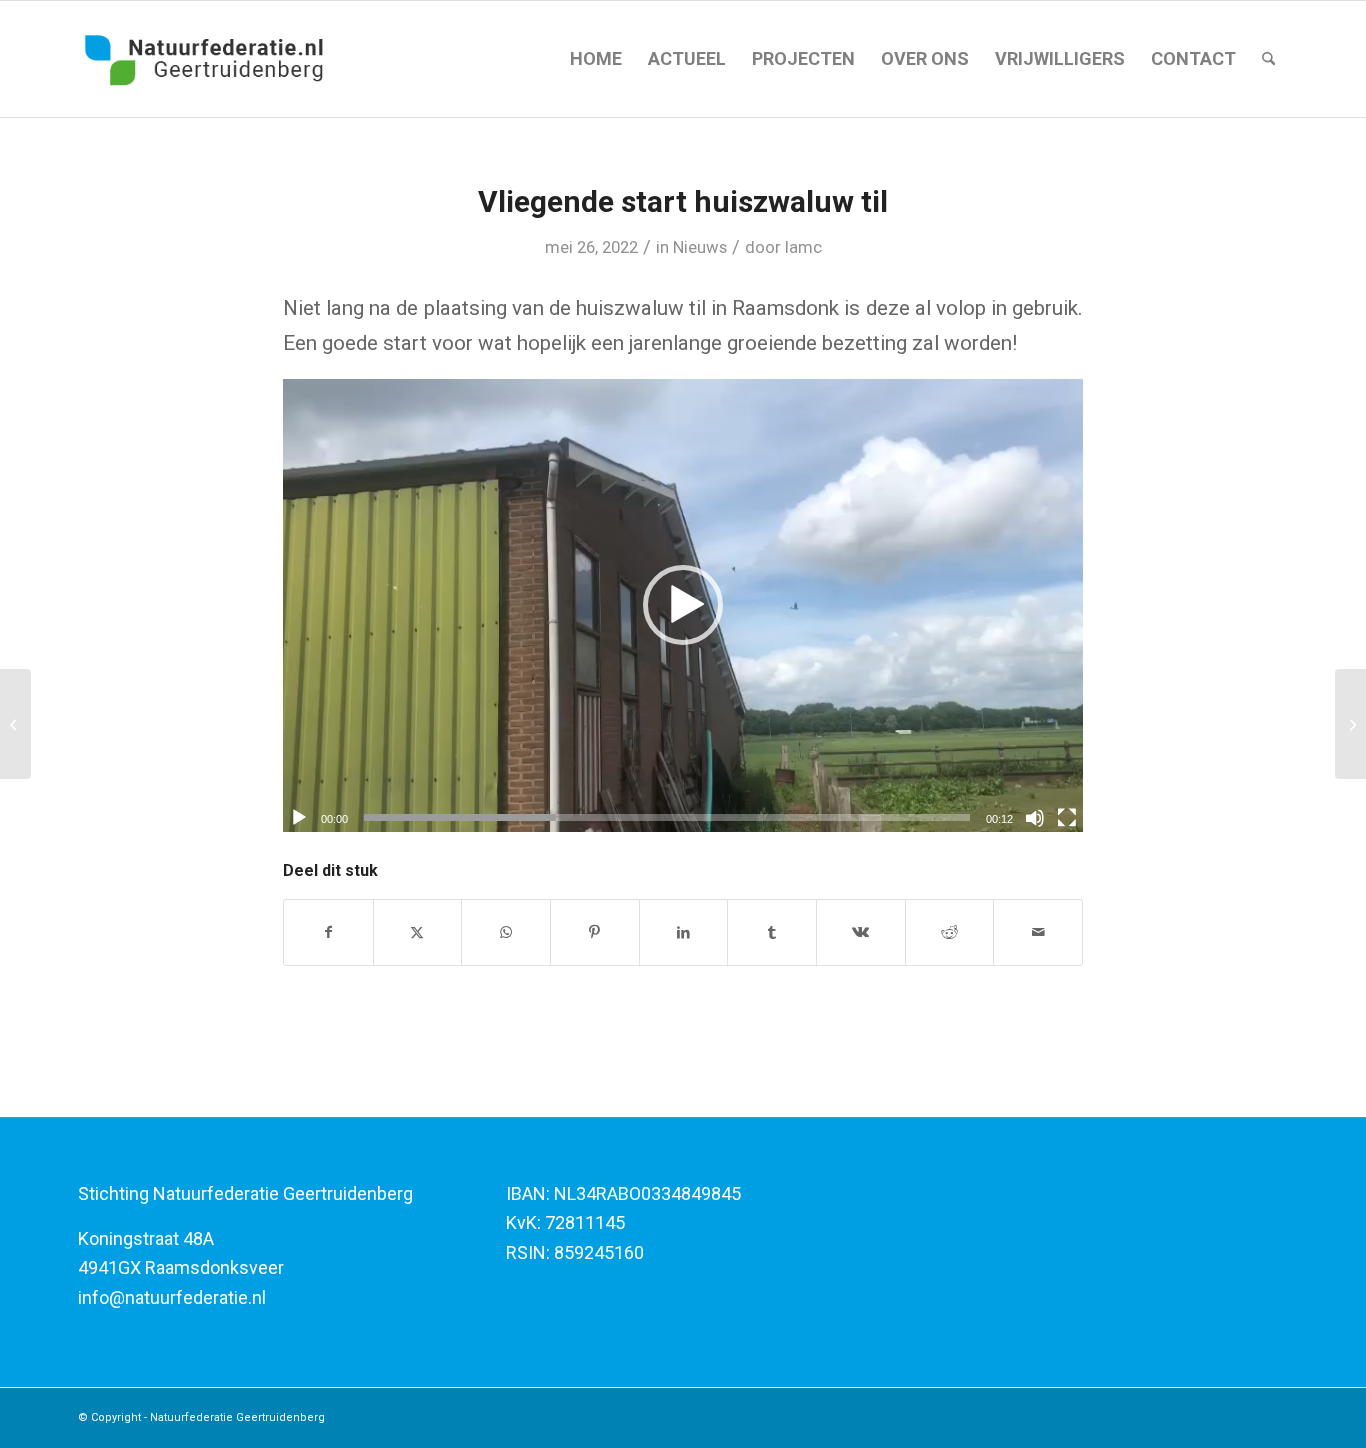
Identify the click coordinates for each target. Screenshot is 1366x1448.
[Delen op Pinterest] (595, 932)
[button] (683, 605)
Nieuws (700, 247)
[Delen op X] (418, 932)
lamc (803, 247)
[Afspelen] (299, 818)
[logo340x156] (204, 59)
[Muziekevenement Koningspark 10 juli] (1350, 724)
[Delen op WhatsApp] (506, 932)
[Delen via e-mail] (1038, 932)
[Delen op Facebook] (328, 932)
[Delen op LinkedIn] (684, 932)
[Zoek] (1268, 59)
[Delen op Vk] (861, 932)
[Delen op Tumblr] (772, 932)
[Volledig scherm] (1067, 818)
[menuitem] (596, 59)
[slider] (667, 817)
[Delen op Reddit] (950, 932)
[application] (683, 605)
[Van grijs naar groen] (15, 724)
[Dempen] (1035, 818)
